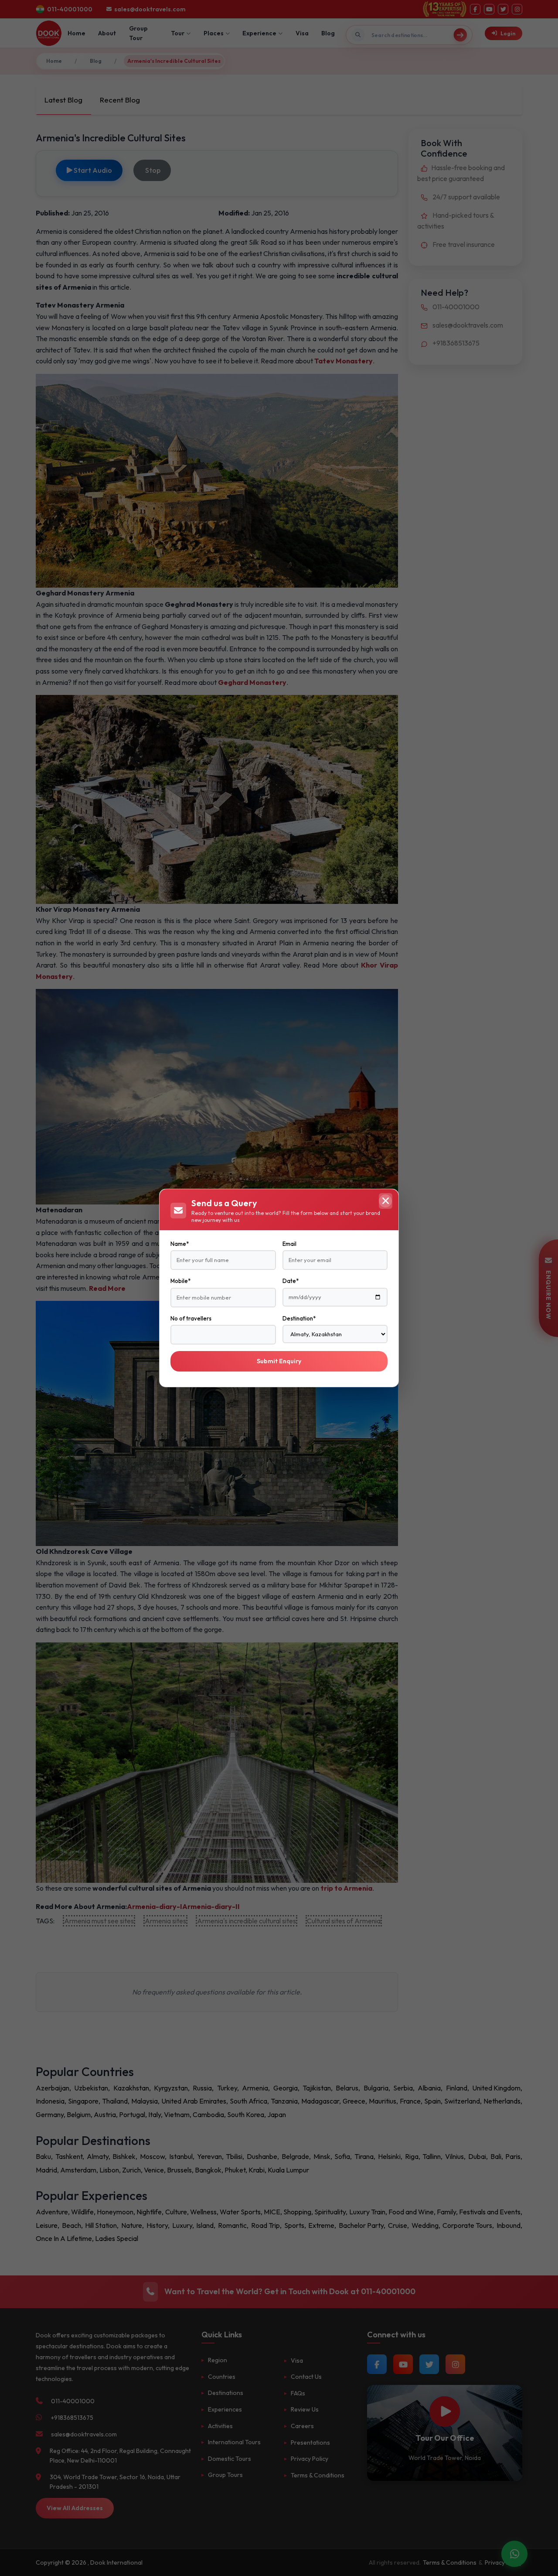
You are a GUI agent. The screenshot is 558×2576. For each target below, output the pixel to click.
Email (289, 1244)
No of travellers (191, 1318)
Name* (180, 1244)
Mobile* (180, 1281)
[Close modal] (385, 1201)
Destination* (299, 1318)
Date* (291, 1281)
